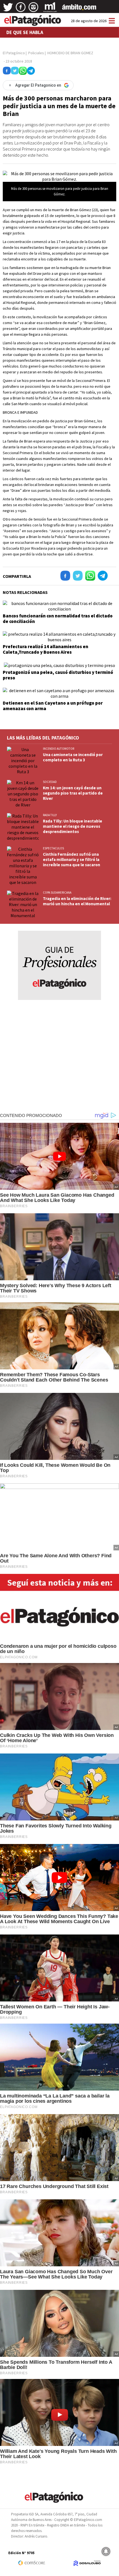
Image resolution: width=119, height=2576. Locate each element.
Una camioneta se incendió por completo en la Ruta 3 (73, 757)
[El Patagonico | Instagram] (33, 9)
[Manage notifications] (106, 2551)
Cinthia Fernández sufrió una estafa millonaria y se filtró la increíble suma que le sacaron (72, 859)
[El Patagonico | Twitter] (8, 9)
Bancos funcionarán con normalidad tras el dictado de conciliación (58, 619)
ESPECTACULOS (53, 848)
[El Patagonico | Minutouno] (50, 9)
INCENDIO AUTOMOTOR (59, 749)
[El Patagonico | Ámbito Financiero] (79, 9)
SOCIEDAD (50, 782)
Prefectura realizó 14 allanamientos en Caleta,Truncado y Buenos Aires (46, 649)
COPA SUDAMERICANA (57, 893)
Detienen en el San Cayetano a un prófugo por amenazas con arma (53, 706)
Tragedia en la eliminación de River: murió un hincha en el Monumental (77, 901)
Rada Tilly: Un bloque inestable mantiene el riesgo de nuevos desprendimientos (73, 826)
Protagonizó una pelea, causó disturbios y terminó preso (58, 675)
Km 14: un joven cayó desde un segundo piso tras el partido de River (73, 793)
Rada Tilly (50, 815)
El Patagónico (14, 53)
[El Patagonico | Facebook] (21, 9)
